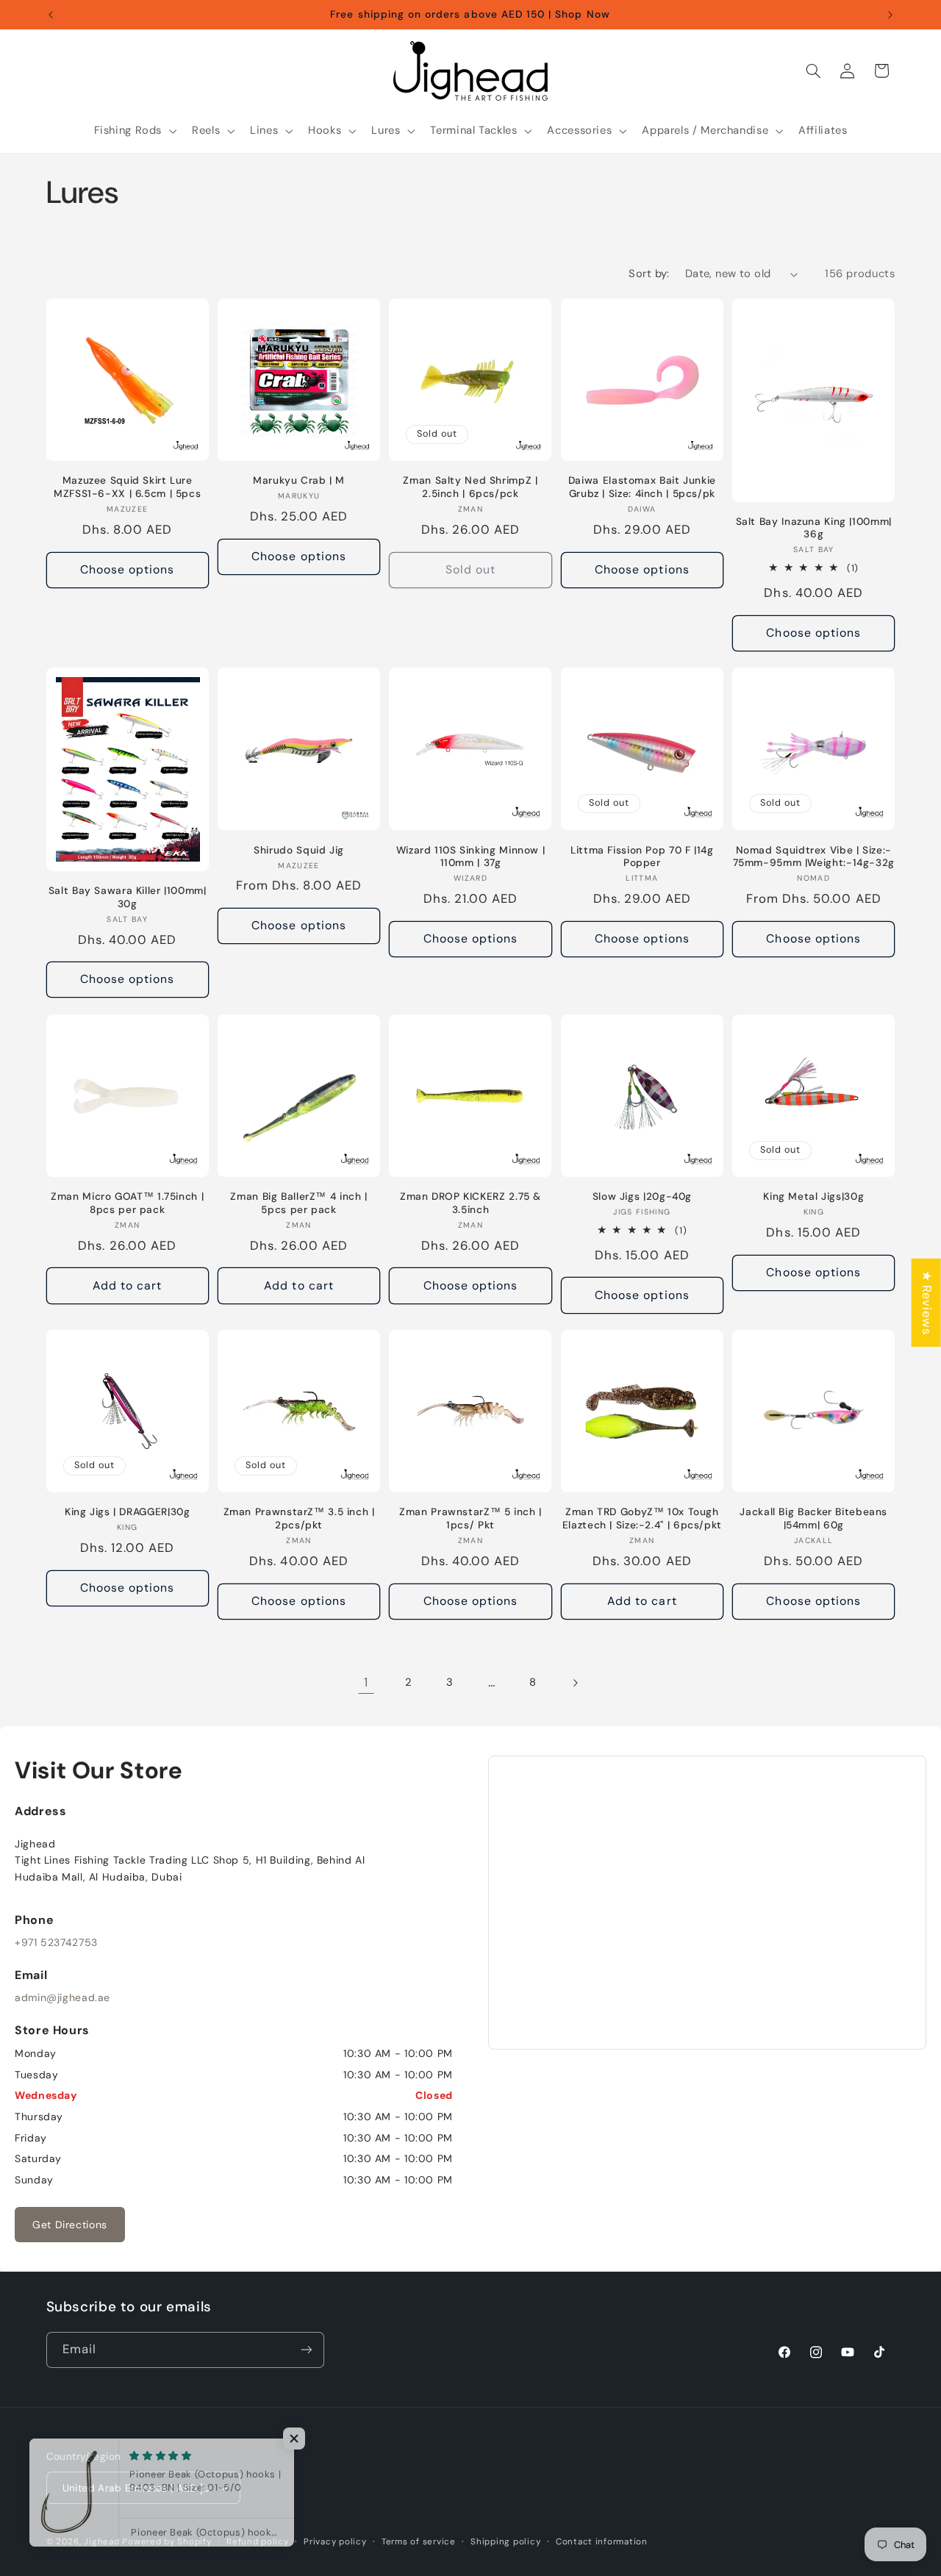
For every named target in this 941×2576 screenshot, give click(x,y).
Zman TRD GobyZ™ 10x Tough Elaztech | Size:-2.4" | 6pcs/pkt (642, 1518)
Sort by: (649, 273)
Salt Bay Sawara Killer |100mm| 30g (128, 897)
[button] (134, 131)
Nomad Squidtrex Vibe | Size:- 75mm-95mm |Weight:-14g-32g (814, 857)
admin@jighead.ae (62, 1997)
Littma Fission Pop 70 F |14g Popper (642, 857)
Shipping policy (505, 2542)
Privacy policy (335, 2542)
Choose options (128, 569)
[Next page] (575, 1683)
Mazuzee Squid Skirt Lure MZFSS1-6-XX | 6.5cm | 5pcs (127, 487)
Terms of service (419, 2542)
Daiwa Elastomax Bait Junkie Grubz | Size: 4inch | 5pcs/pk (642, 487)
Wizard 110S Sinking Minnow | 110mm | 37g (471, 857)
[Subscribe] (306, 2350)
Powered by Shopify (167, 2542)
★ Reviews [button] (927, 1303)
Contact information (602, 2542)
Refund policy (258, 2542)
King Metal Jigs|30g (813, 1196)
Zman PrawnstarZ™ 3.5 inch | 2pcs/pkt (299, 1518)
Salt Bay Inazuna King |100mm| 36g (814, 528)
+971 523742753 (56, 1942)
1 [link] (366, 1682)
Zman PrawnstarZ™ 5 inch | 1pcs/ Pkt (470, 1518)
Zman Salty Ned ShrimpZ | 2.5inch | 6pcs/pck (470, 487)
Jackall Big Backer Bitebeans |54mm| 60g (813, 1518)
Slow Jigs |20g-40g (642, 1196)
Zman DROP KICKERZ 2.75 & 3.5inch (470, 1203)
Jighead (101, 2542)
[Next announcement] (890, 15)
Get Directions (70, 2225)
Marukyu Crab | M (299, 480)
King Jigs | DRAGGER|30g (128, 1512)
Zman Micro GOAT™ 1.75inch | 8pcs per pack (127, 1203)
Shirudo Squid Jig (299, 850)
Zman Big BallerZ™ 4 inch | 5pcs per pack (298, 1203)
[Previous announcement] (51, 15)
